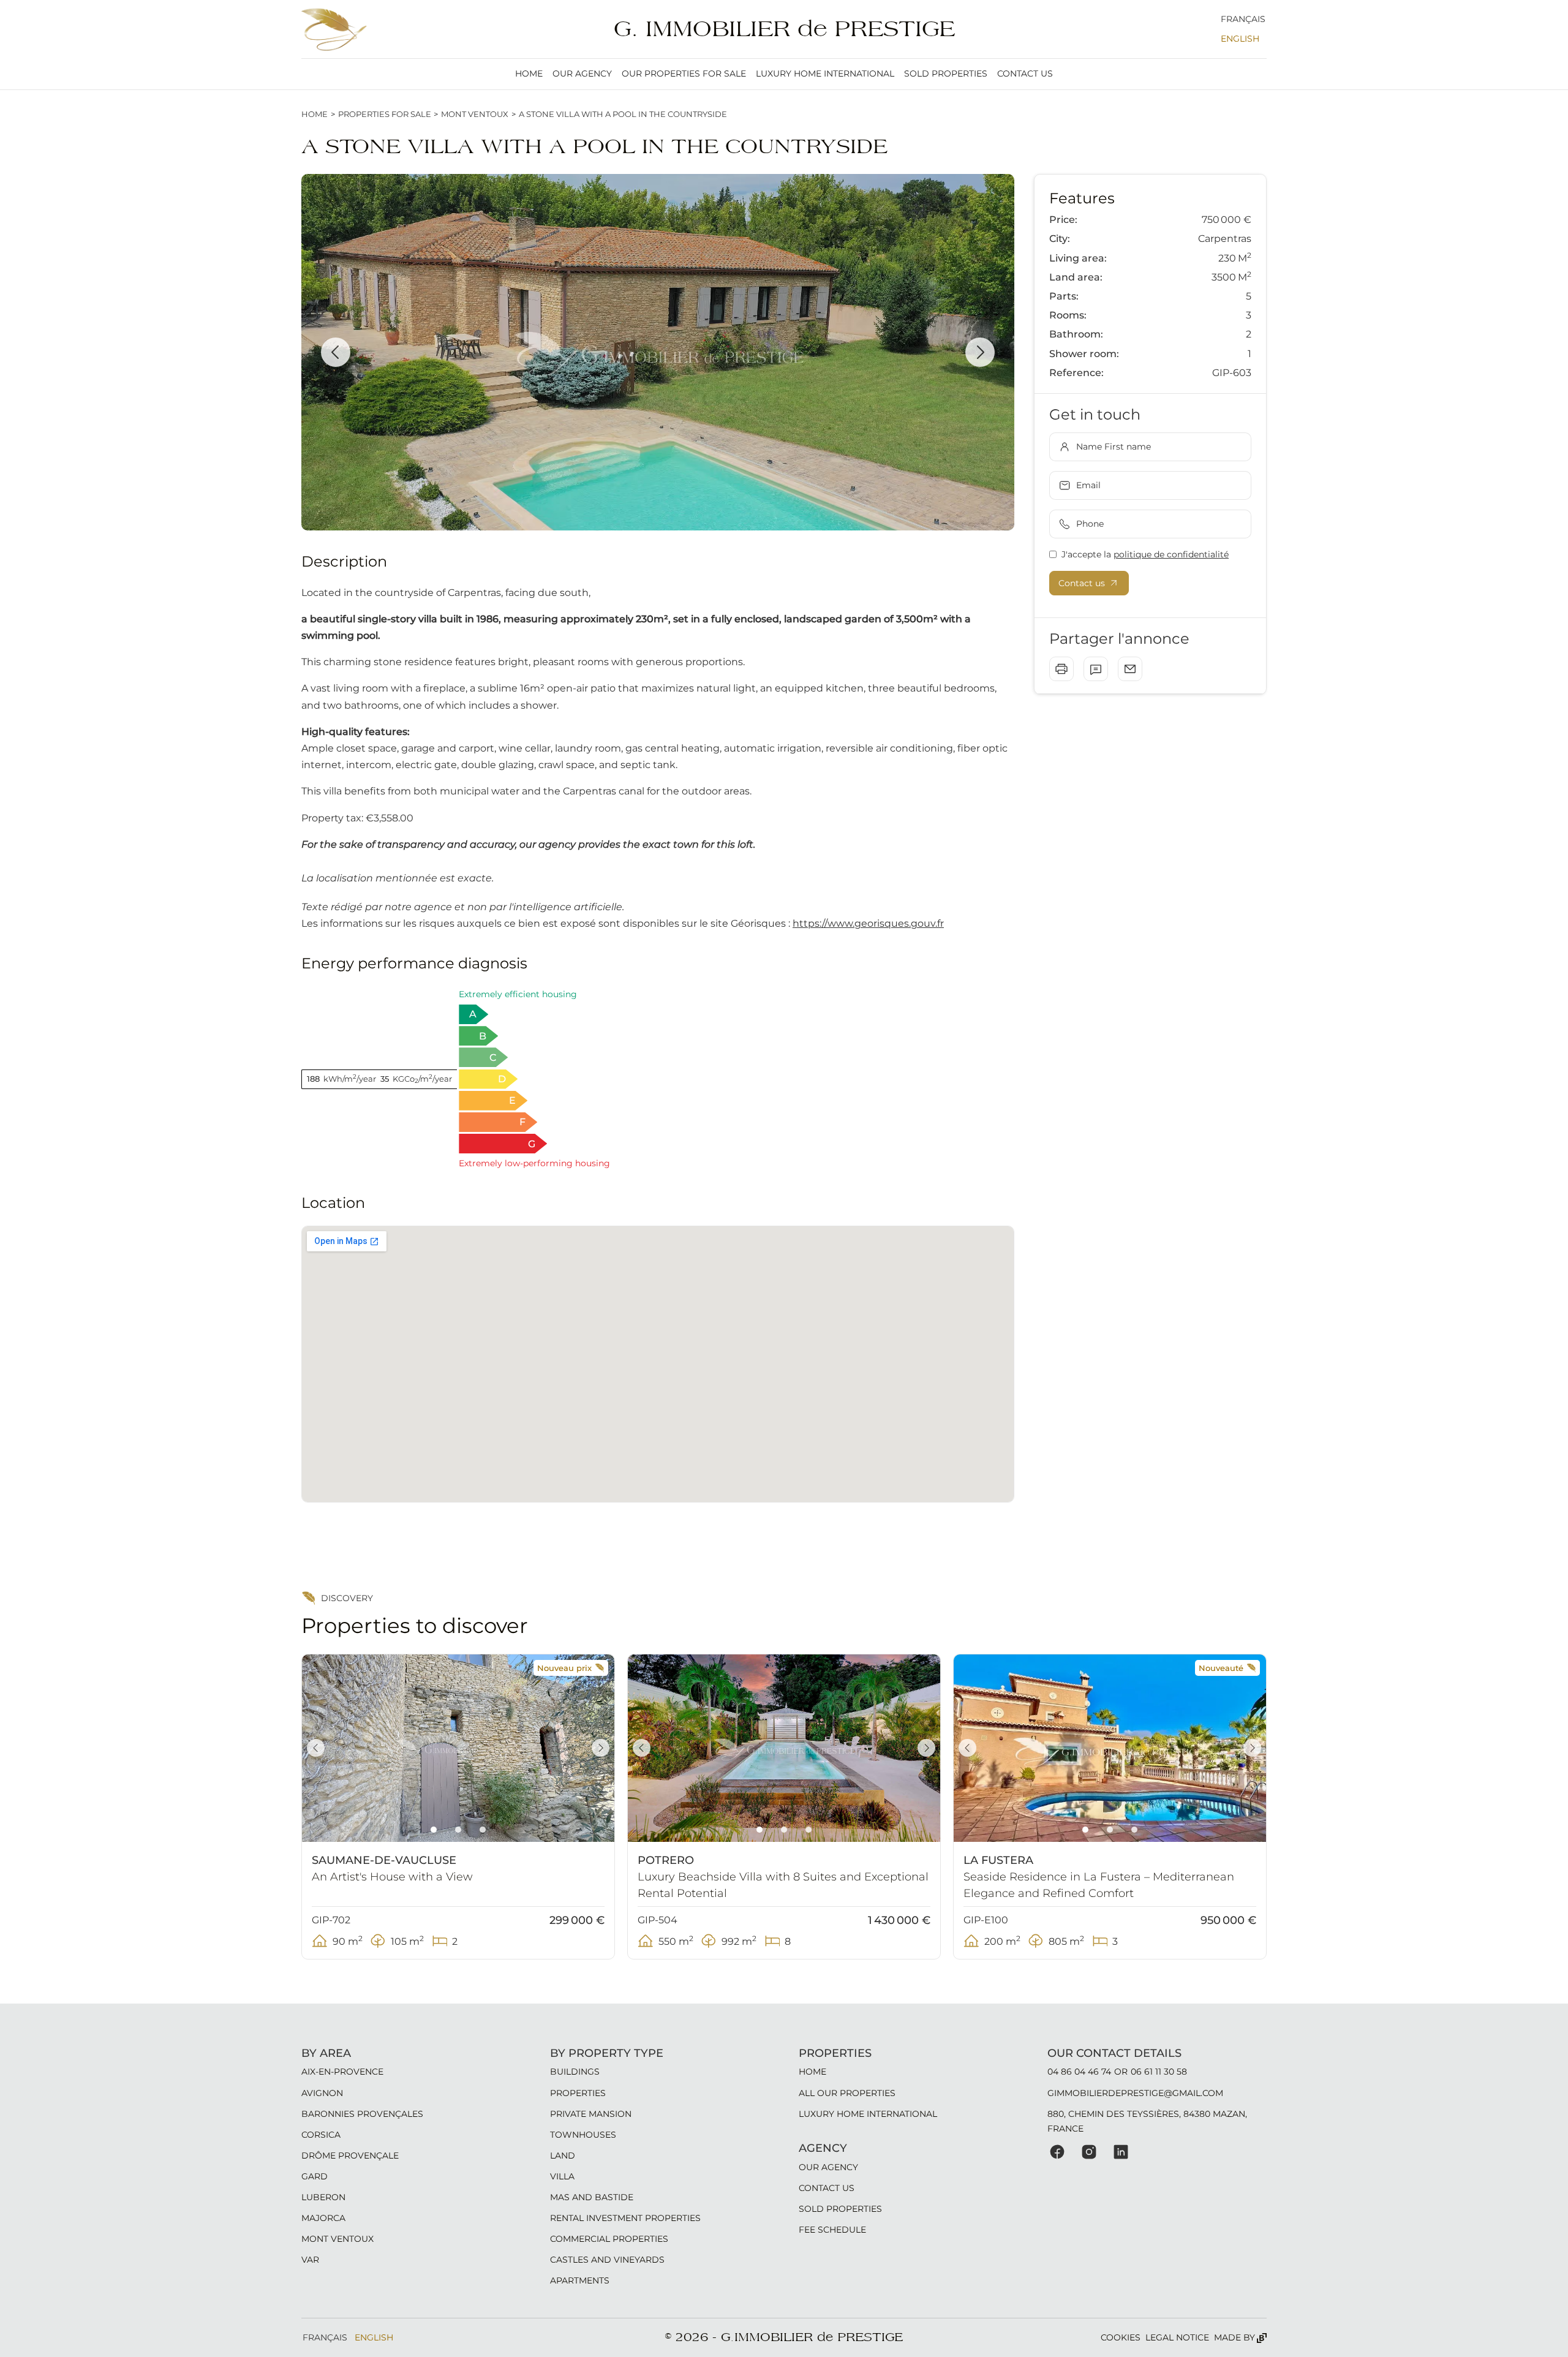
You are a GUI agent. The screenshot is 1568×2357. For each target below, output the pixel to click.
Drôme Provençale (350, 2155)
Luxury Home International (825, 74)
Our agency (582, 74)
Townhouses (583, 2135)
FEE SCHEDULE (832, 2230)
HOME (529, 74)
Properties (578, 2093)
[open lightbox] (658, 352)
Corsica (321, 2135)
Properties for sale (385, 114)
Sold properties (946, 74)
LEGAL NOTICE (1177, 2337)
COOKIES (1121, 2337)
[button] (336, 352)
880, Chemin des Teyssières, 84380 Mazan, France (1147, 2121)
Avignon (322, 2093)
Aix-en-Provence (342, 2072)
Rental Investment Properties (625, 2218)
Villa (562, 2176)
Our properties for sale (684, 74)
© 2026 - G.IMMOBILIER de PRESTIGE (784, 2337)
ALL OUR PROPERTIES (847, 2093)
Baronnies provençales (362, 2114)
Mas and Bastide (592, 2197)
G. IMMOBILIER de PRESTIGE (784, 29)
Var (310, 2260)
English (1240, 39)
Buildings (575, 2072)
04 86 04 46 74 (1079, 2072)
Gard (315, 2176)
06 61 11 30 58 (1159, 2072)
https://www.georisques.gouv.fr (868, 923)
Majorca (323, 2218)
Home (315, 114)
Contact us (1025, 74)
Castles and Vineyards (607, 2260)
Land (563, 2155)
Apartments (580, 2280)
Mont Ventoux (475, 114)
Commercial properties (609, 2239)
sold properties (840, 2209)
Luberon (323, 2197)
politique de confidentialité (1171, 554)
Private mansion (591, 2114)
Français (1243, 19)
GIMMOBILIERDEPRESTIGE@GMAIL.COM (1135, 2093)
